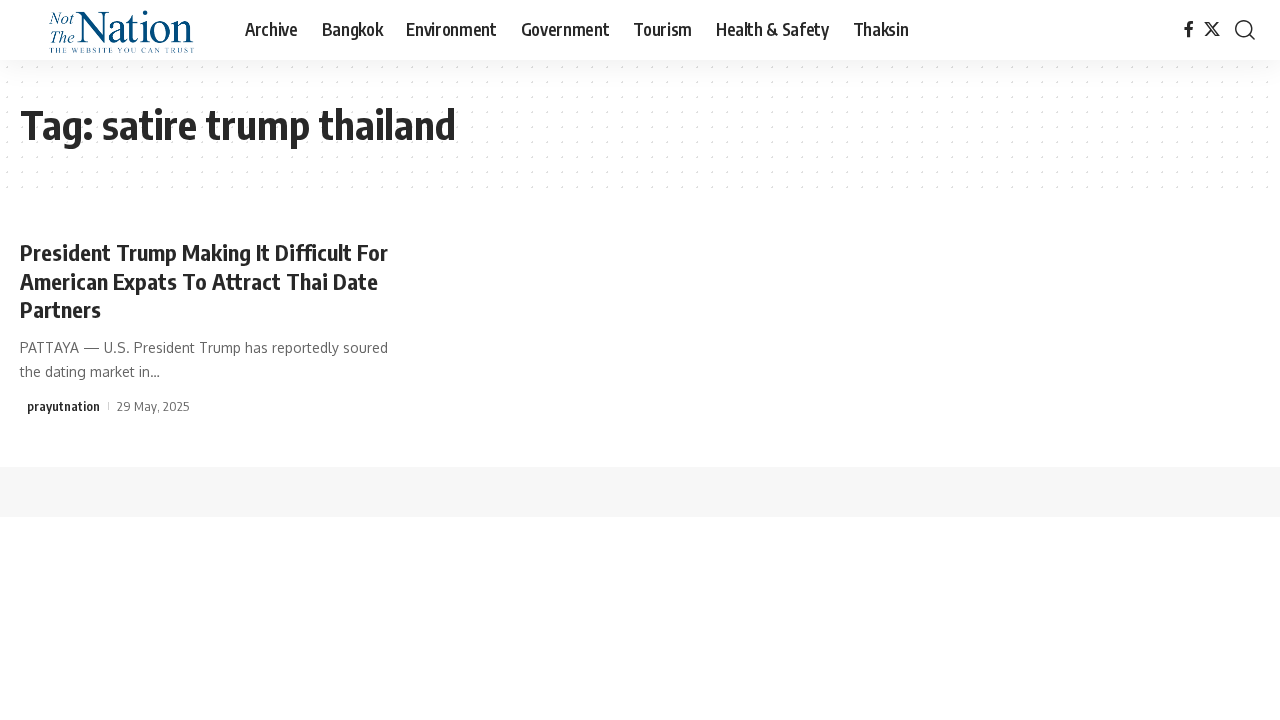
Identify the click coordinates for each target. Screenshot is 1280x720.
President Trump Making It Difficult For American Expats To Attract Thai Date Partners (204, 280)
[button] (1245, 30)
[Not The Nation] (116, 30)
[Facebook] (1189, 29)
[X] (1212, 29)
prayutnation (63, 406)
